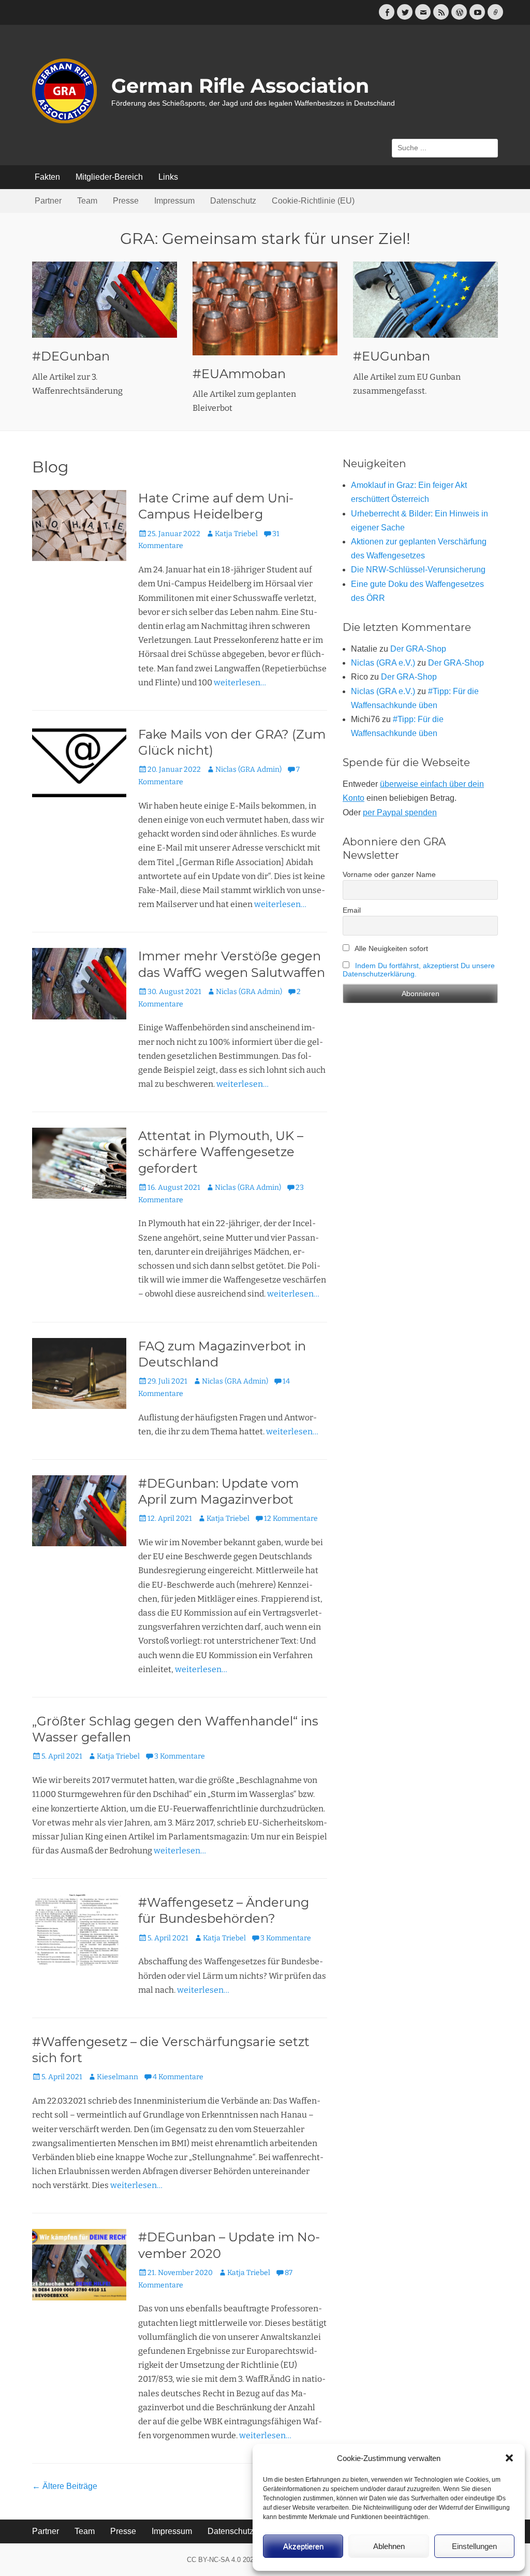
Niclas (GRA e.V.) (383, 663)
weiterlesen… (240, 682)
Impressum (174, 201)
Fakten (47, 177)
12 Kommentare (291, 1519)
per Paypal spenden (400, 812)
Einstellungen (474, 2546)
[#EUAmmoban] (265, 308)
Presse (126, 201)
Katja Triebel (236, 534)
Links (168, 177)
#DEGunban (71, 356)
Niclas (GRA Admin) (248, 769)
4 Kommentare (178, 2077)
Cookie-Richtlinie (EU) (313, 201)
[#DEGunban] (105, 300)
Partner (48, 201)
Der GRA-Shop (418, 649)
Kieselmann (117, 2077)
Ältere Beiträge (65, 2486)
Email (352, 910)
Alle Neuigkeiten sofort (391, 948)
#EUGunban (392, 356)
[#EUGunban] (425, 300)
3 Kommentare (180, 1756)
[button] (509, 2458)
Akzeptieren (303, 2546)
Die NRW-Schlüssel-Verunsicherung (418, 570)
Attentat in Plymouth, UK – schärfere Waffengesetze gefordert (221, 1152)
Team (87, 201)
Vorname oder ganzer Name (389, 874)
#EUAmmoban (239, 374)
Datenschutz (233, 201)
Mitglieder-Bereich (109, 177)
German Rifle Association (240, 86)
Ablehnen (389, 2546)
